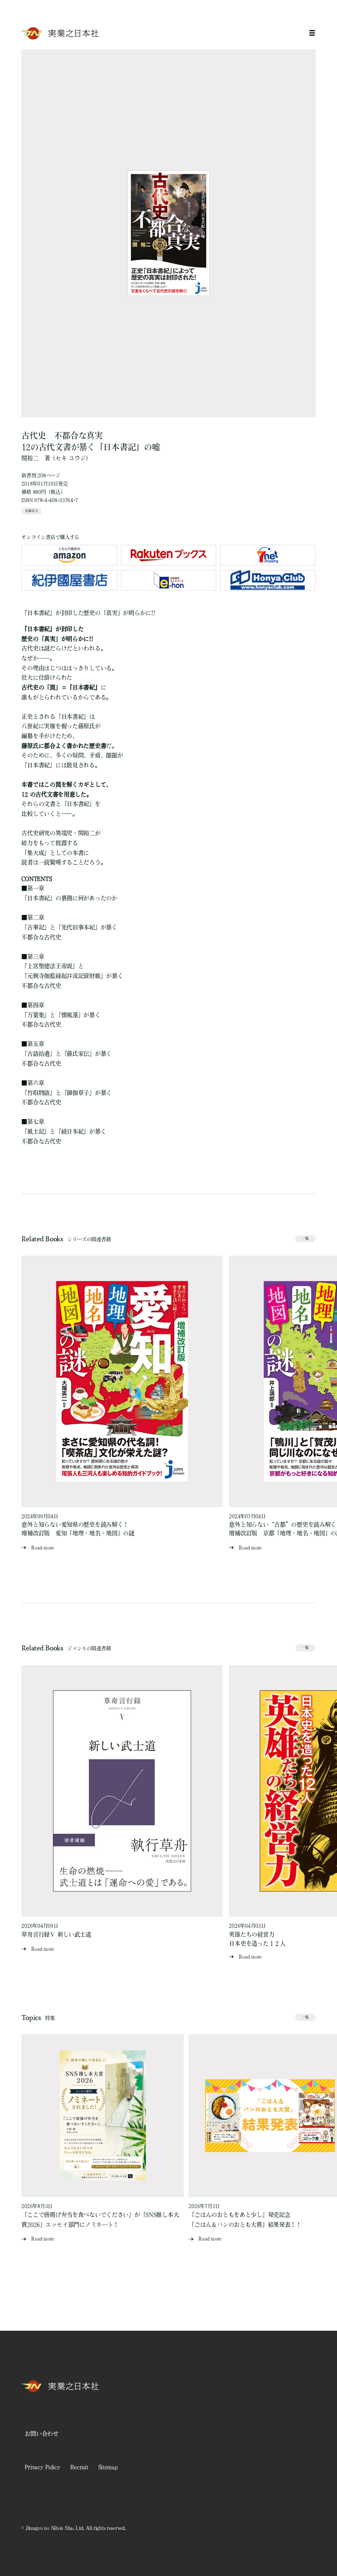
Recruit (79, 2467)
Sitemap (108, 2467)
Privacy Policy (42, 2467)
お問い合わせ (42, 2434)
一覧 (305, 1238)
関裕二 (30, 458)
